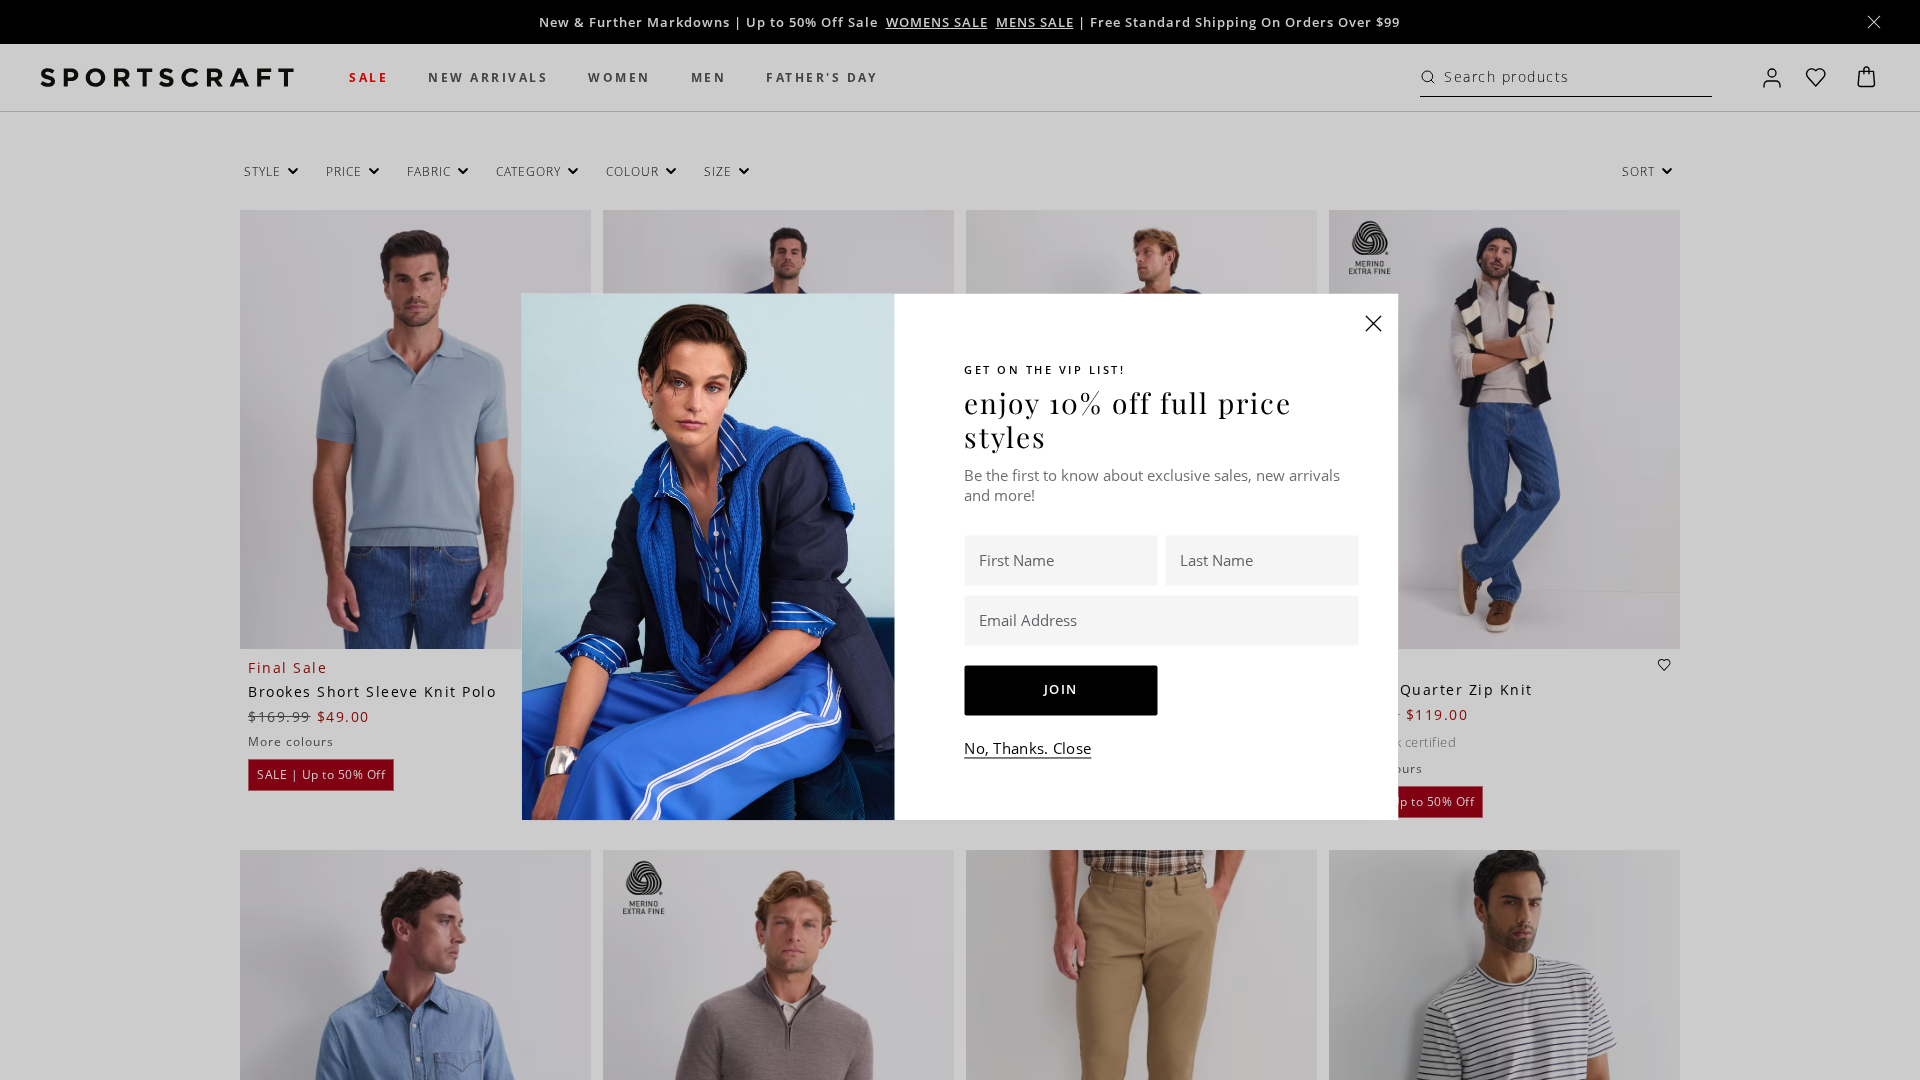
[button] (1374, 323)
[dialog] (960, 540)
